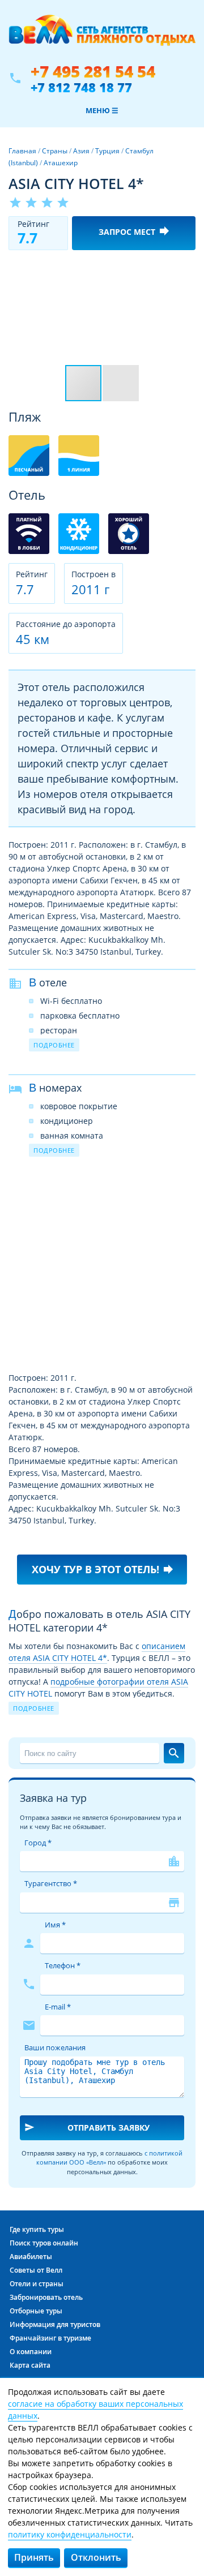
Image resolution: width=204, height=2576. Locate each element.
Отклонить (96, 2557)
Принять (34, 2557)
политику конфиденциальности (70, 2534)
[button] (185, 269)
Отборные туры (36, 2311)
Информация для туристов (55, 2324)
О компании (31, 2352)
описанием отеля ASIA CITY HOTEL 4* (97, 1652)
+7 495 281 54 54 (93, 72)
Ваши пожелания (55, 2047)
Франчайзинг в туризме (50, 2338)
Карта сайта (30, 2365)
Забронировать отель (46, 2297)
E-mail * (58, 2007)
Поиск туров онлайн (44, 2243)
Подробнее (54, 1045)
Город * (38, 1843)
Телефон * (63, 1965)
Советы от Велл (36, 2270)
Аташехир (61, 163)
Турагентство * (51, 1883)
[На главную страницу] (102, 36)
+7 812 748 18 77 (81, 87)
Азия (81, 151)
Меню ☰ (102, 110)
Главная (22, 151)
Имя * (55, 1925)
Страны (55, 151)
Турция (107, 151)
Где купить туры (37, 2229)
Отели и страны (37, 2284)
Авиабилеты (31, 2257)
